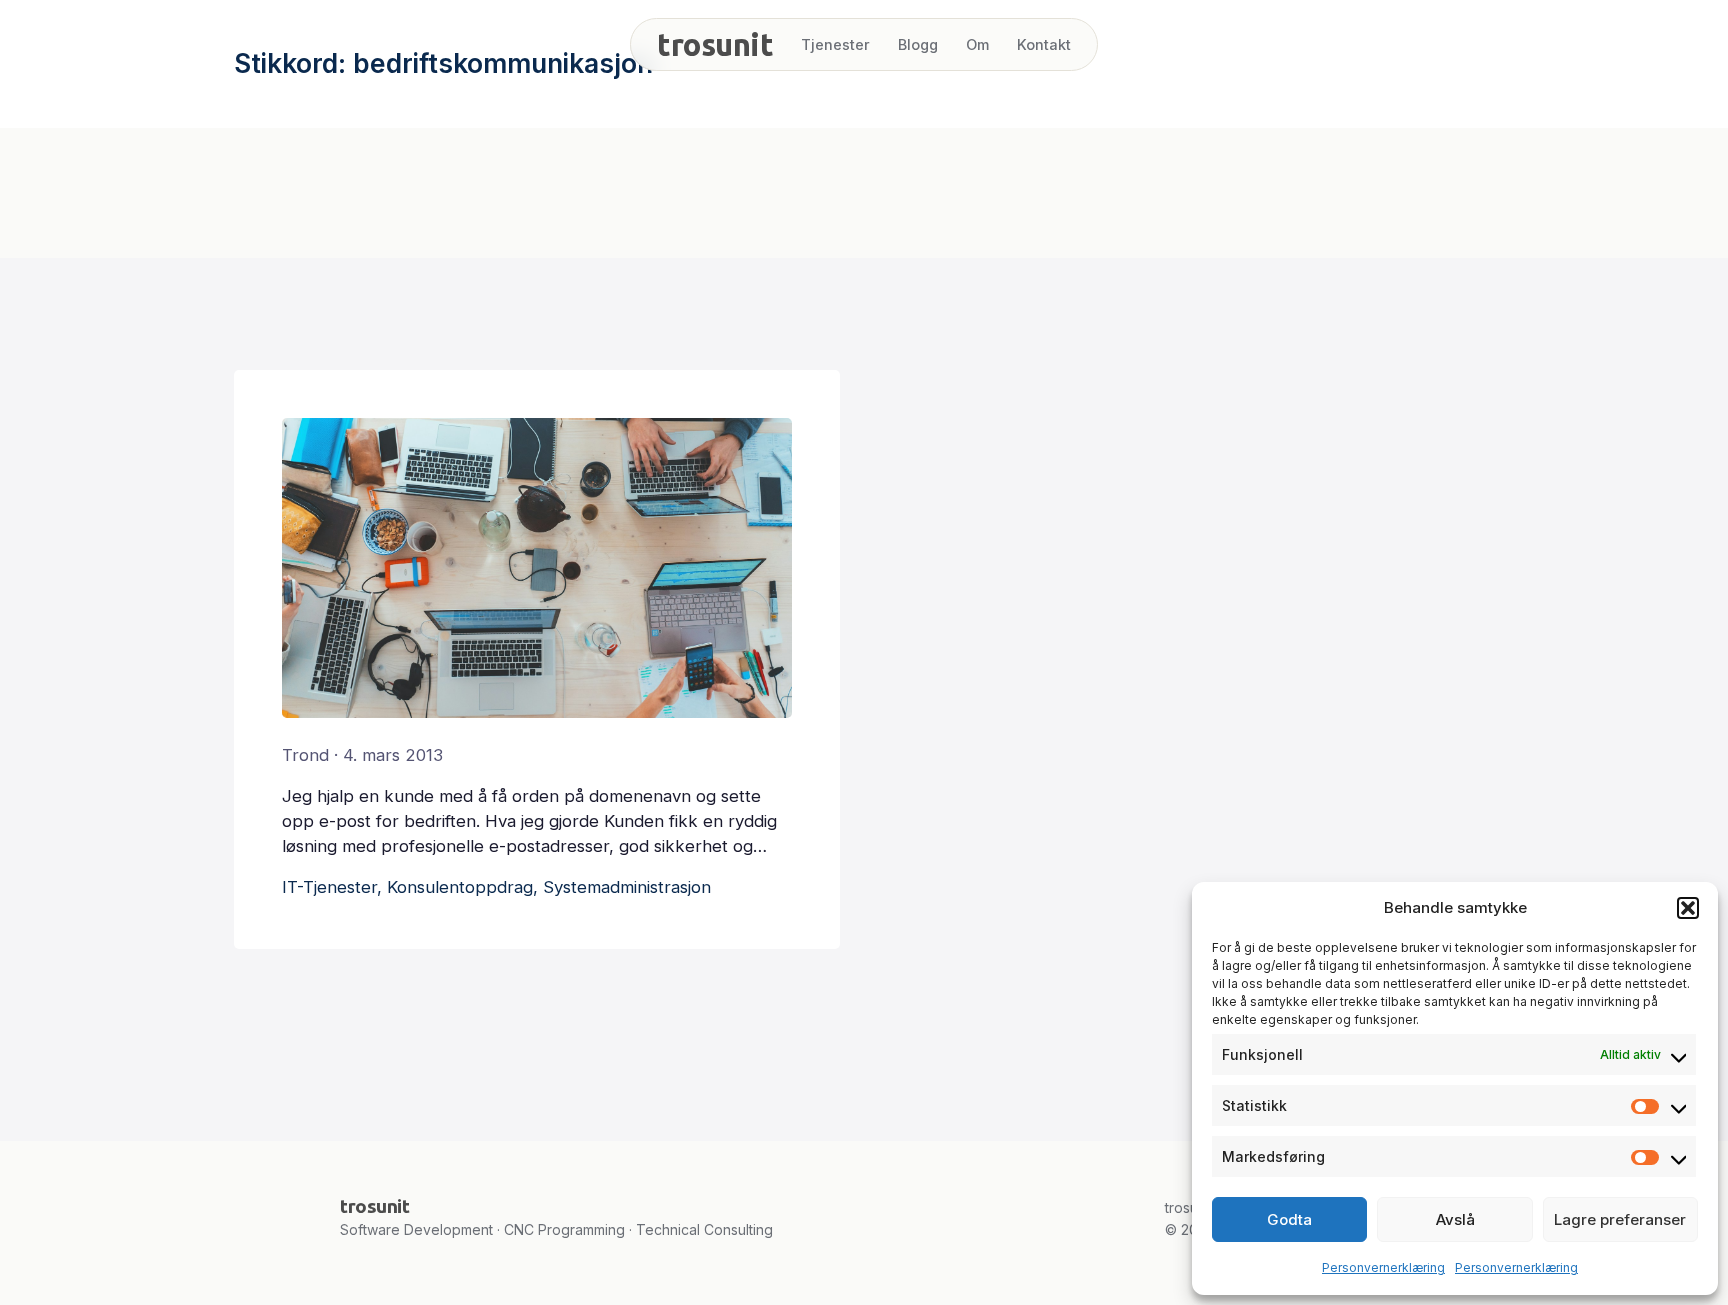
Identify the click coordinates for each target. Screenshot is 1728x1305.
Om (977, 44)
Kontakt (1044, 44)
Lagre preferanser (1620, 1219)
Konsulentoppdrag (460, 887)
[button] (1688, 908)
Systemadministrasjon (627, 887)
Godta (1289, 1219)
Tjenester (835, 44)
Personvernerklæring (1383, 1267)
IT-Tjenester (329, 887)
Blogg (918, 44)
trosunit (715, 44)
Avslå (1455, 1219)
